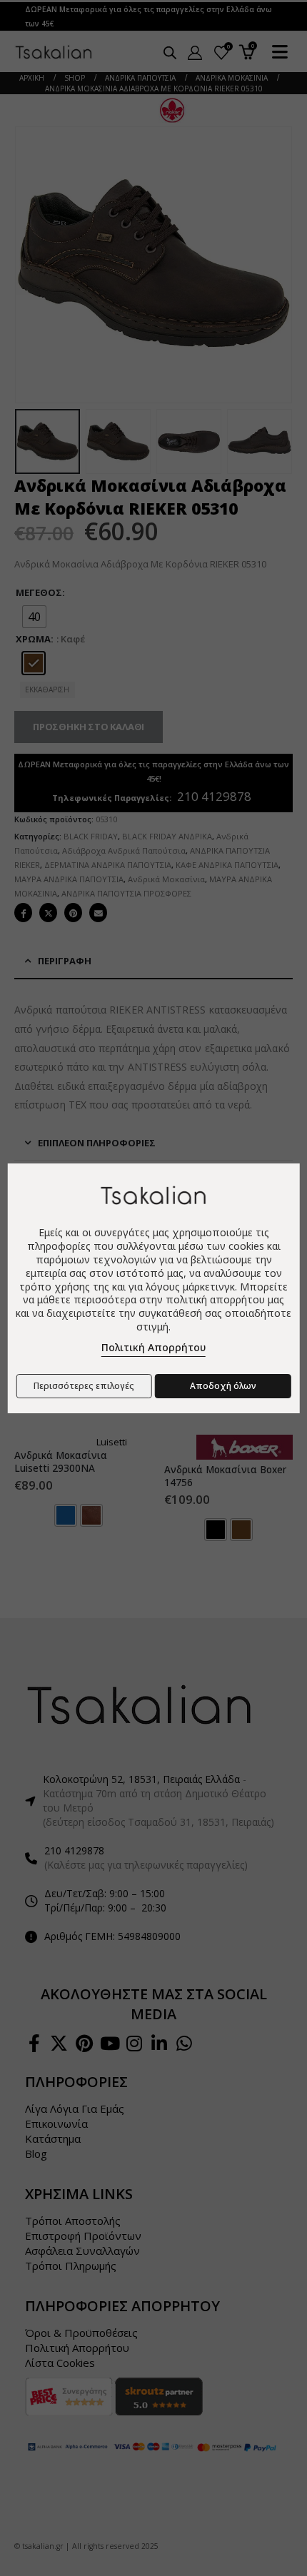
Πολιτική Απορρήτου (153, 1347)
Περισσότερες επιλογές (84, 1386)
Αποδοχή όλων (223, 1386)
